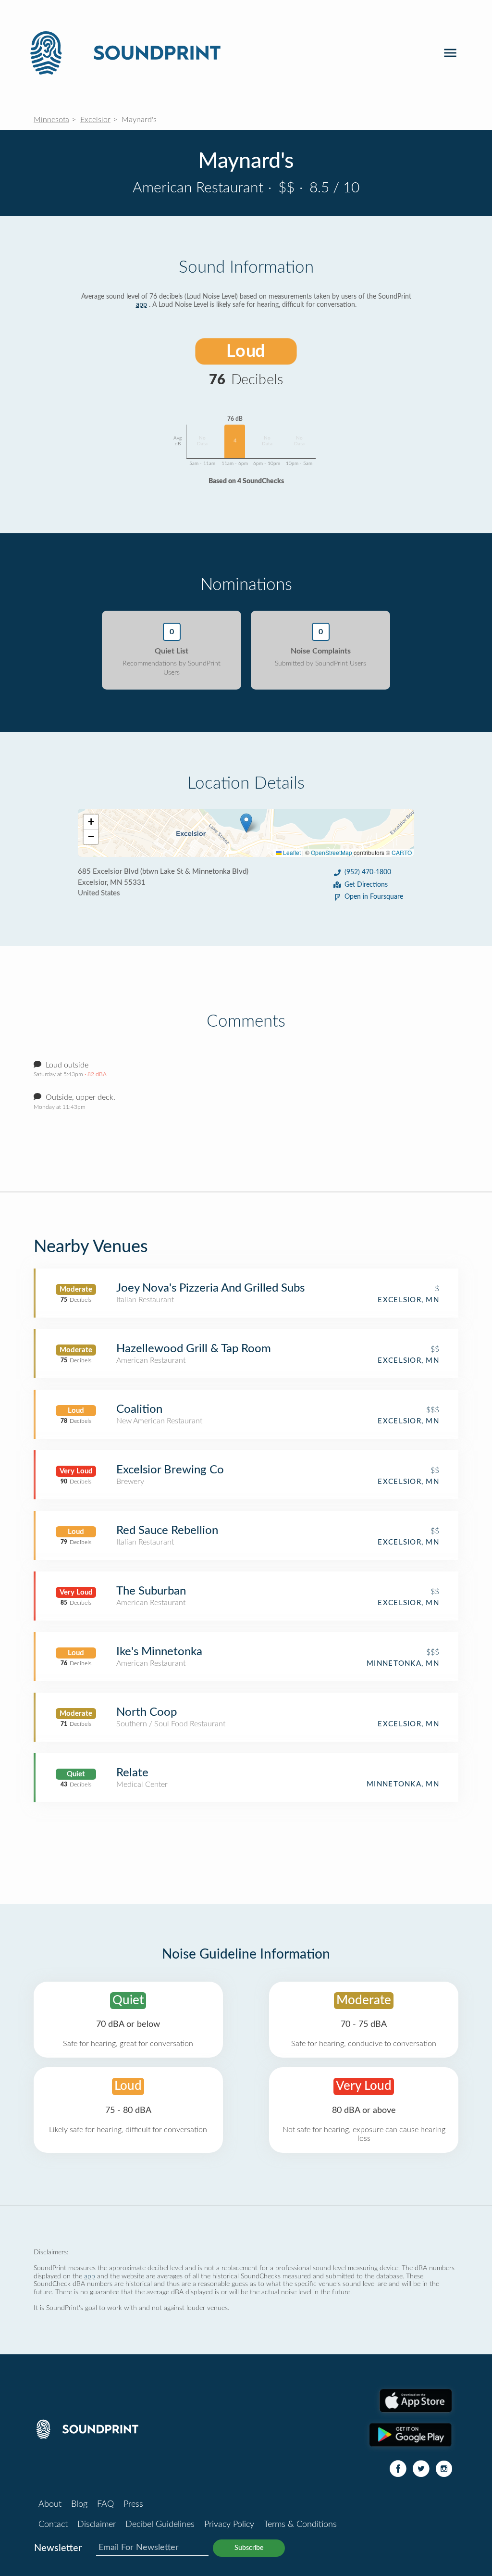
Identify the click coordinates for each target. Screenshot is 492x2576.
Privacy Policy (229, 2525)
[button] (246, 823)
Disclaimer (97, 2525)
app (141, 305)
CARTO (402, 852)
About (50, 2504)
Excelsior (95, 120)
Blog (79, 2504)
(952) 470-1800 (368, 872)
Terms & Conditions (300, 2525)
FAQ (105, 2504)
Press (133, 2504)
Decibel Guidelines (160, 2525)
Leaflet (291, 852)
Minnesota (51, 120)
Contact (53, 2525)
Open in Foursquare (374, 897)
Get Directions (366, 885)
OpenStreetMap (332, 852)
